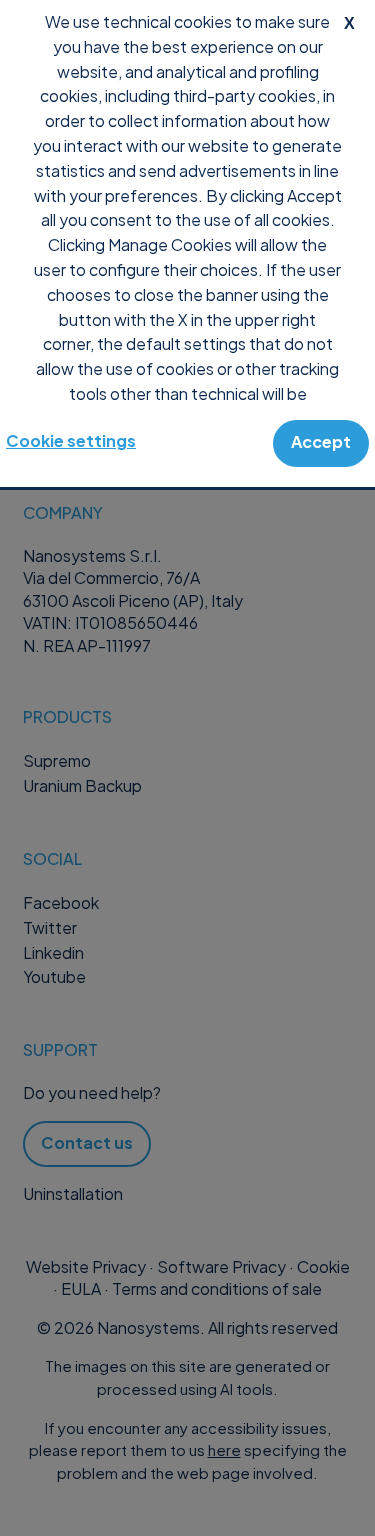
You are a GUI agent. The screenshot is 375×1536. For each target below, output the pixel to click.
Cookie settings (71, 440)
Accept (321, 441)
